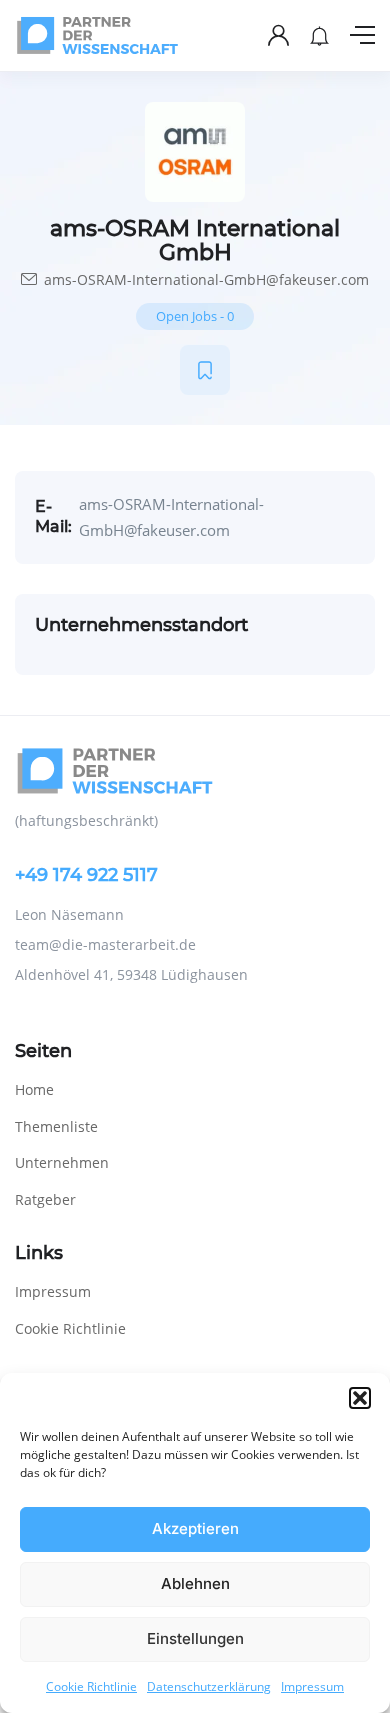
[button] (360, 1398)
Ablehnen (195, 1583)
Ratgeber (45, 1199)
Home (34, 1089)
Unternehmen (62, 1162)
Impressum (312, 1686)
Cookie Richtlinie (91, 1686)
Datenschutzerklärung (209, 1686)
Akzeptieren (195, 1528)
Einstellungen (195, 1638)
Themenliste (56, 1126)
